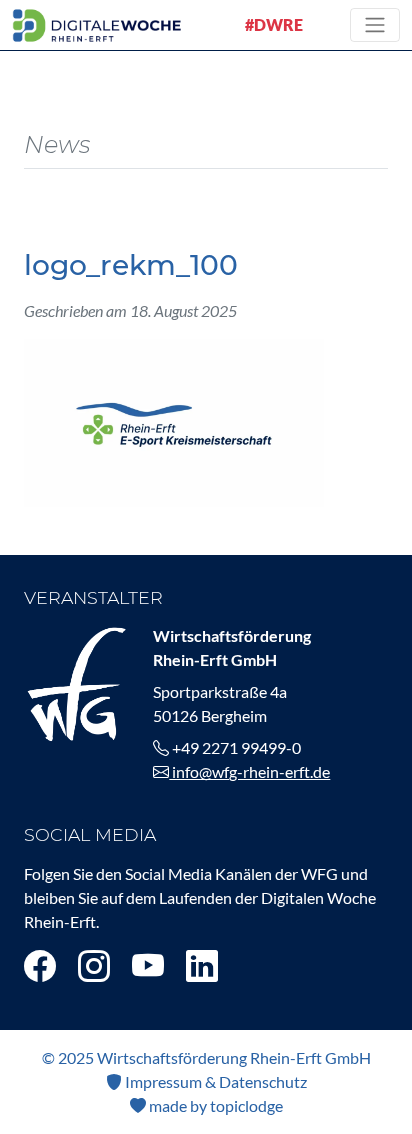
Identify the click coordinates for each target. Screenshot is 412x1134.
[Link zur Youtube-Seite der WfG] (148, 965)
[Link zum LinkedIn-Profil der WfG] (202, 965)
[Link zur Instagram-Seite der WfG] (94, 965)
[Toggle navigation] (375, 25)
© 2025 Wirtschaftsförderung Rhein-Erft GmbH (206, 1057)
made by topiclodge (214, 1105)
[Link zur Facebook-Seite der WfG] (40, 965)
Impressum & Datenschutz (214, 1081)
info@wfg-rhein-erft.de (249, 771)
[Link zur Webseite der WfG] (76, 681)
